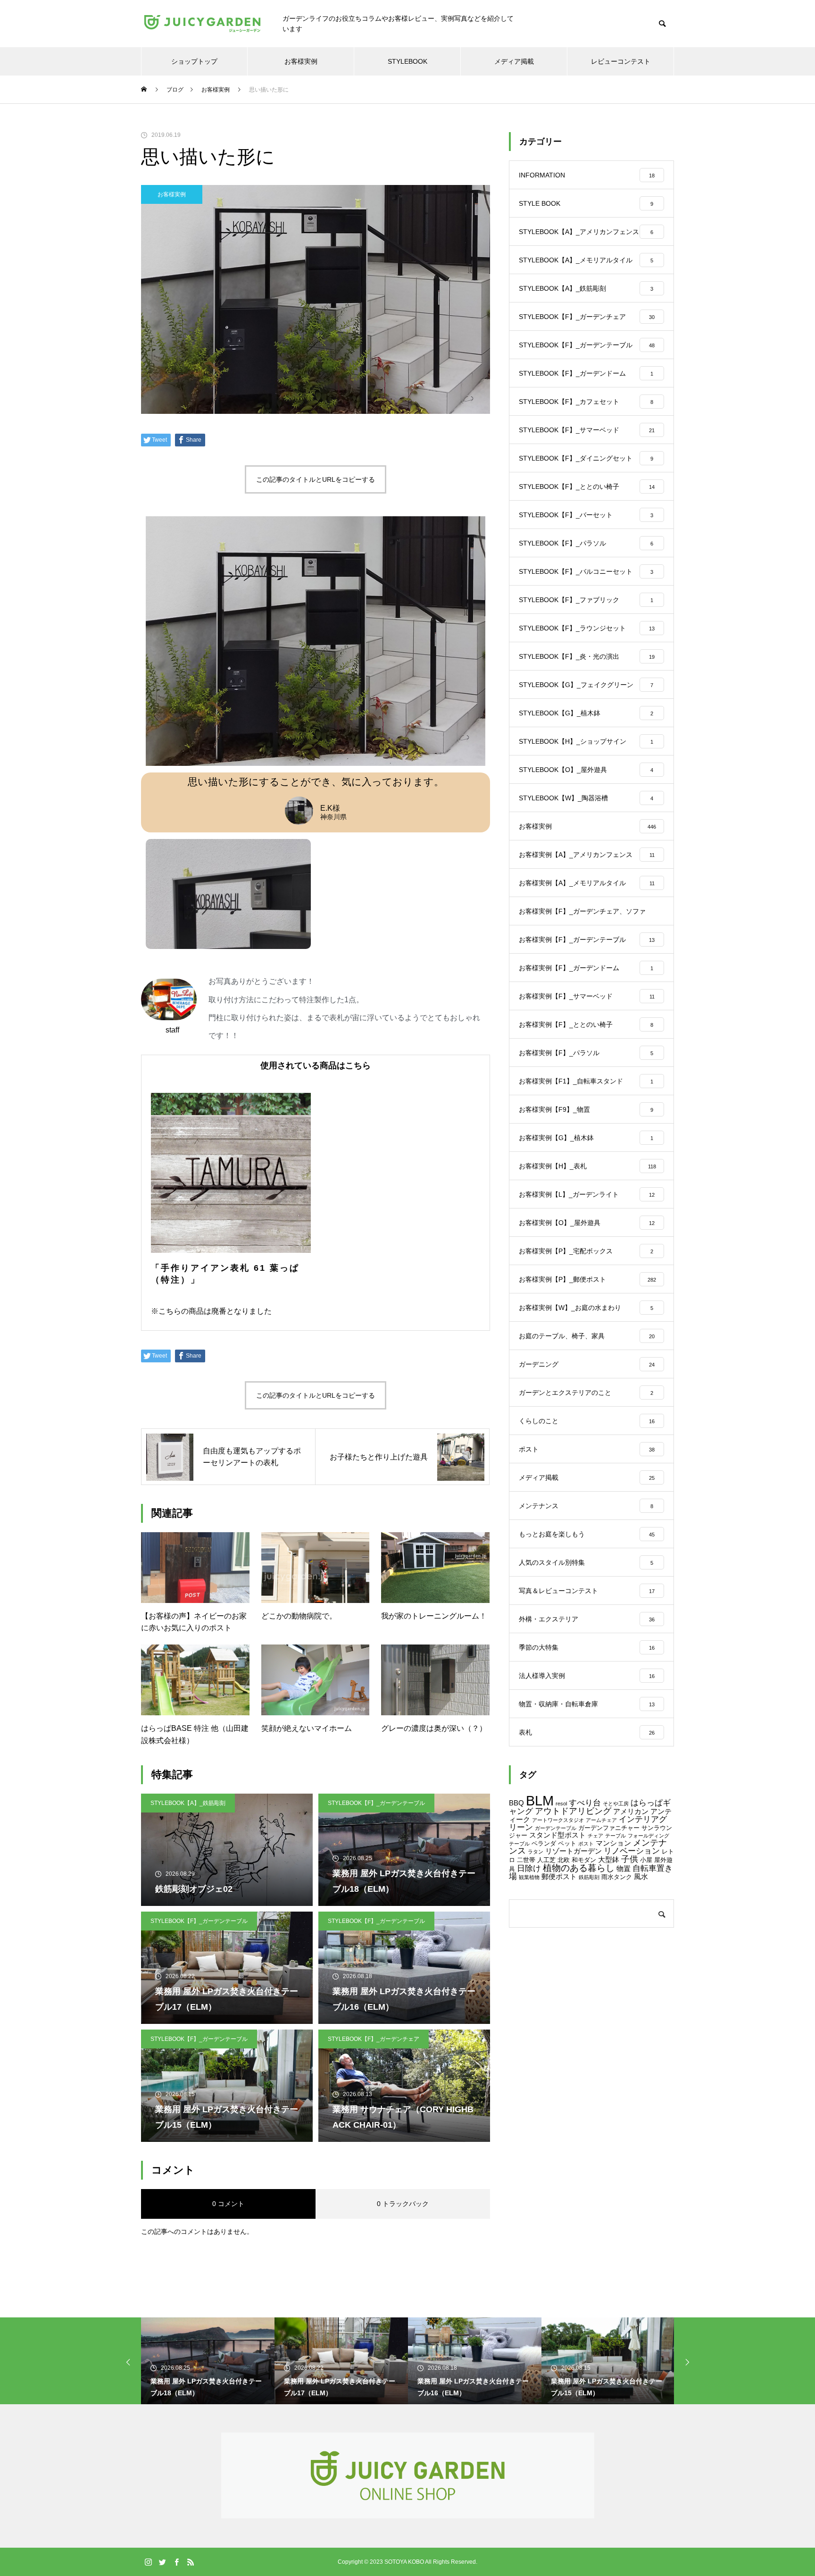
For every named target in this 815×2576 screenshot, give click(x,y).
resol (561, 1804)
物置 (624, 1868)
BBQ (516, 1803)
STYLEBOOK (407, 61)
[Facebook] (176, 2562)
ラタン (536, 1852)
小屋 (646, 1860)
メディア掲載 (514, 61)
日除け (529, 1868)
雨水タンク (617, 1877)
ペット (567, 1843)
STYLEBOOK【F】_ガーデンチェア (374, 2039)
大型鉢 (609, 1859)
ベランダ (544, 1843)
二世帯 (526, 1860)
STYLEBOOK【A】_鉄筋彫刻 (188, 1803)
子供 (630, 1859)
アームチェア (601, 1820)
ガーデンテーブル (556, 1828)
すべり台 (585, 1803)
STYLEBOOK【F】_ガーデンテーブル (376, 1803)
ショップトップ (194, 61)
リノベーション (632, 1851)
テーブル (615, 1836)
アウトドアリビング (573, 1811)
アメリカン (631, 1811)
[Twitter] (162, 2562)
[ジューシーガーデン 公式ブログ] (202, 24)
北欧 (564, 1860)
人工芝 (546, 1860)
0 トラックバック (403, 2204)
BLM (540, 1800)
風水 (641, 1876)
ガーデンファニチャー (609, 1828)
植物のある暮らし (579, 1868)
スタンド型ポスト (557, 1835)
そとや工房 (616, 1804)
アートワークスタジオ (558, 1820)
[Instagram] (148, 2562)
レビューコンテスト (621, 61)
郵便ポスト (559, 1876)
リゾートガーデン (574, 1851)
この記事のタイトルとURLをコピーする (316, 479)
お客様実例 (301, 61)
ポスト (586, 1844)
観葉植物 (529, 1877)
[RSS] (191, 2562)
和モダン (584, 1860)
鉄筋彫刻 (589, 1877)
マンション (613, 1843)
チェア (595, 1836)
